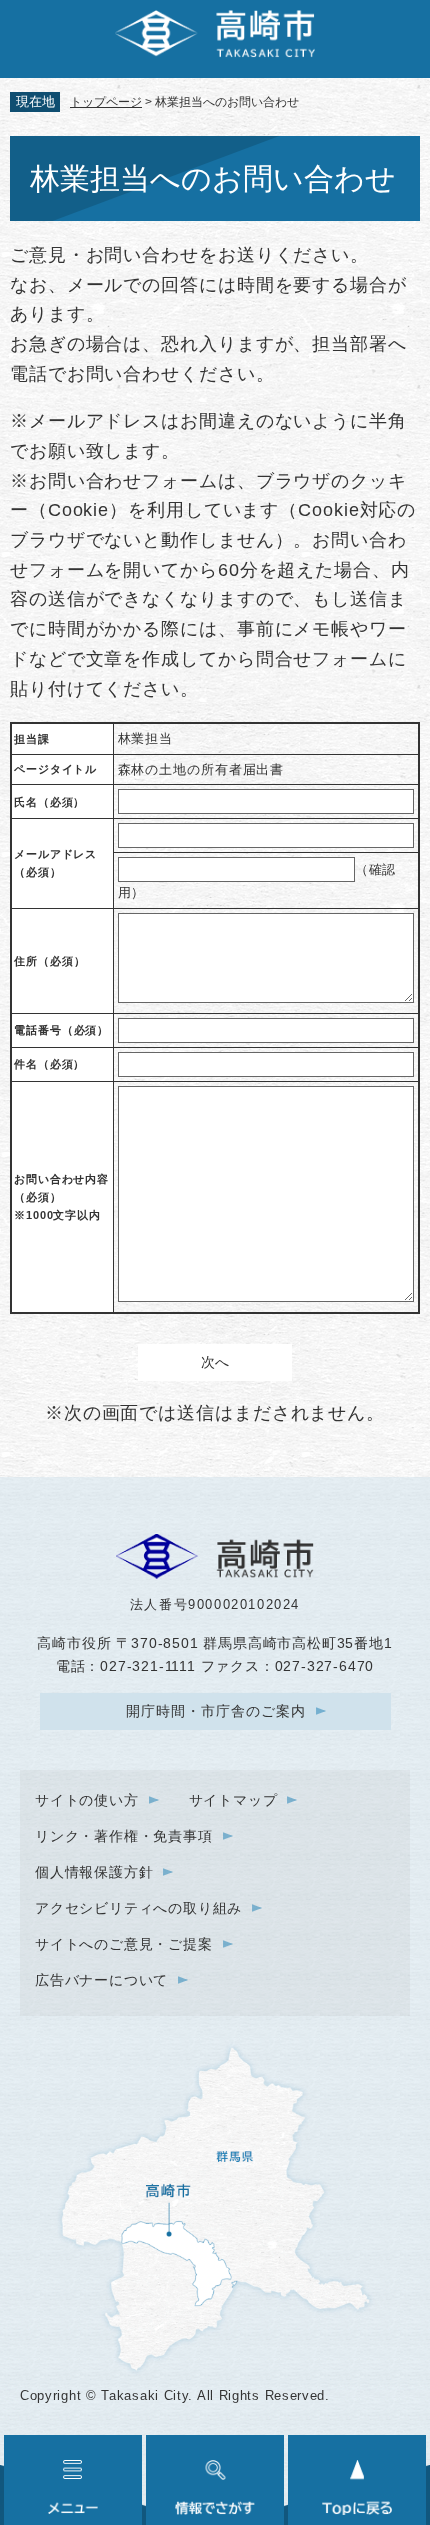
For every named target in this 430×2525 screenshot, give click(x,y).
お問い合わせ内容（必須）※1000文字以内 (61, 1197)
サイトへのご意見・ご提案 (124, 1944)
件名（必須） (49, 1064)
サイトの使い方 (87, 1800)
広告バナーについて (101, 1980)
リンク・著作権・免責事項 (124, 1836)
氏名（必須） (49, 802)
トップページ (106, 102)
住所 (49, 961)
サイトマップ (233, 1800)
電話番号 (61, 1030)
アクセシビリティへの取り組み (138, 1908)
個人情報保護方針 (94, 1872)
